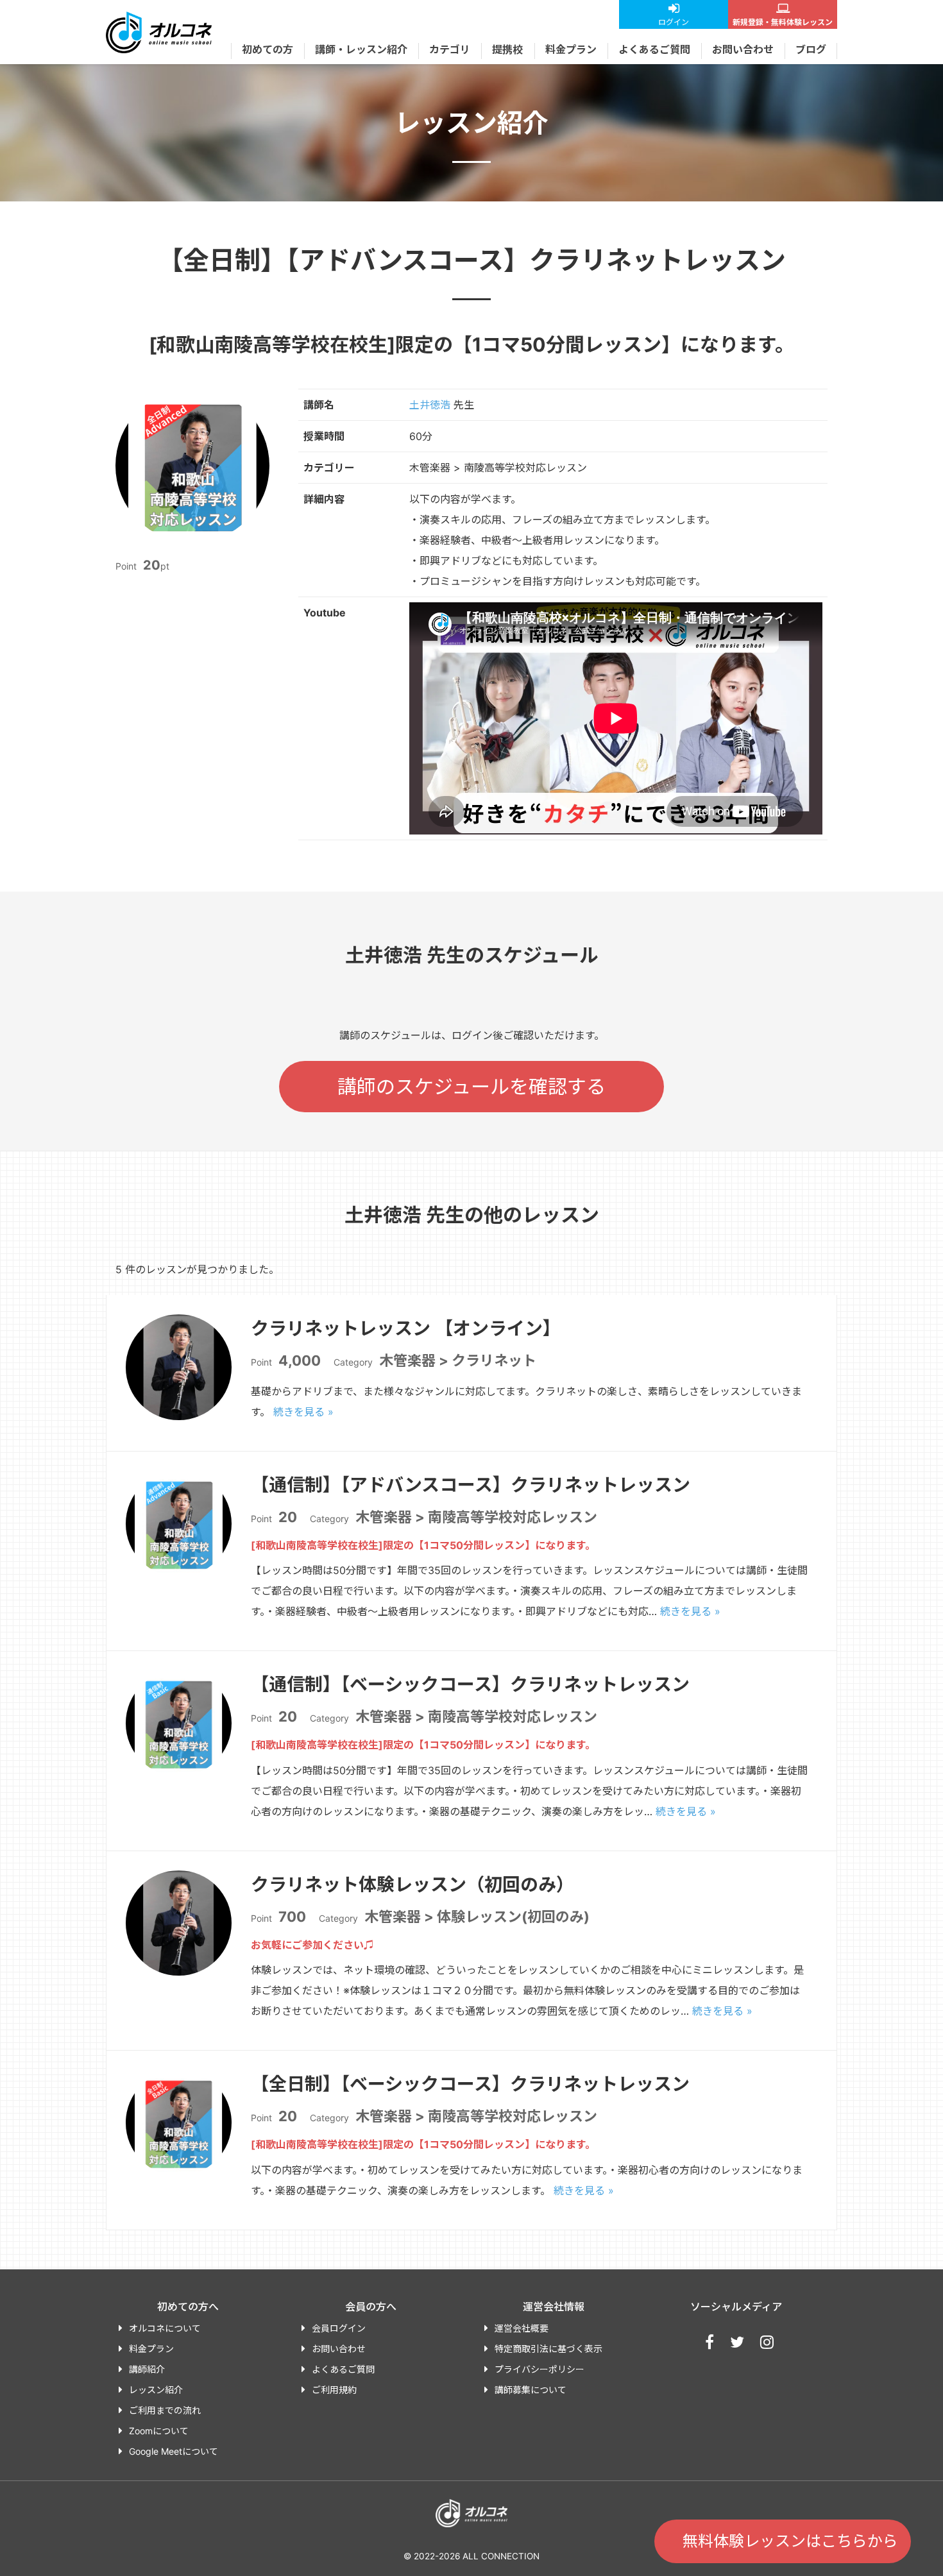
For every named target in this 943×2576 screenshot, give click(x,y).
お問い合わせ (743, 49)
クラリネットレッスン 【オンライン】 (406, 1328)
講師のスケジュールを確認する (471, 1087)
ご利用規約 (334, 2390)
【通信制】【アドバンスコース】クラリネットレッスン (471, 1485)
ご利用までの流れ (165, 2410)
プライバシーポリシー (539, 2369)
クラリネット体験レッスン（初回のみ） (412, 1885)
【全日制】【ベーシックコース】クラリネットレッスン (470, 2084)
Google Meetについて (174, 2451)
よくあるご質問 (654, 49)
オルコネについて (165, 2328)
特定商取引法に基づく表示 (548, 2349)
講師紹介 (147, 2369)
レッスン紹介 (156, 2390)
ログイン (674, 22)
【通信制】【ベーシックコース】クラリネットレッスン (470, 1684)
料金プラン (571, 49)
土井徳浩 (430, 405)
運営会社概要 (522, 2328)
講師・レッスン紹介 (361, 49)
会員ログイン (339, 2328)
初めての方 (268, 49)
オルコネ (159, 32)
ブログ (811, 49)
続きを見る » (303, 1412)
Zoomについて (159, 2431)
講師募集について (531, 2390)
